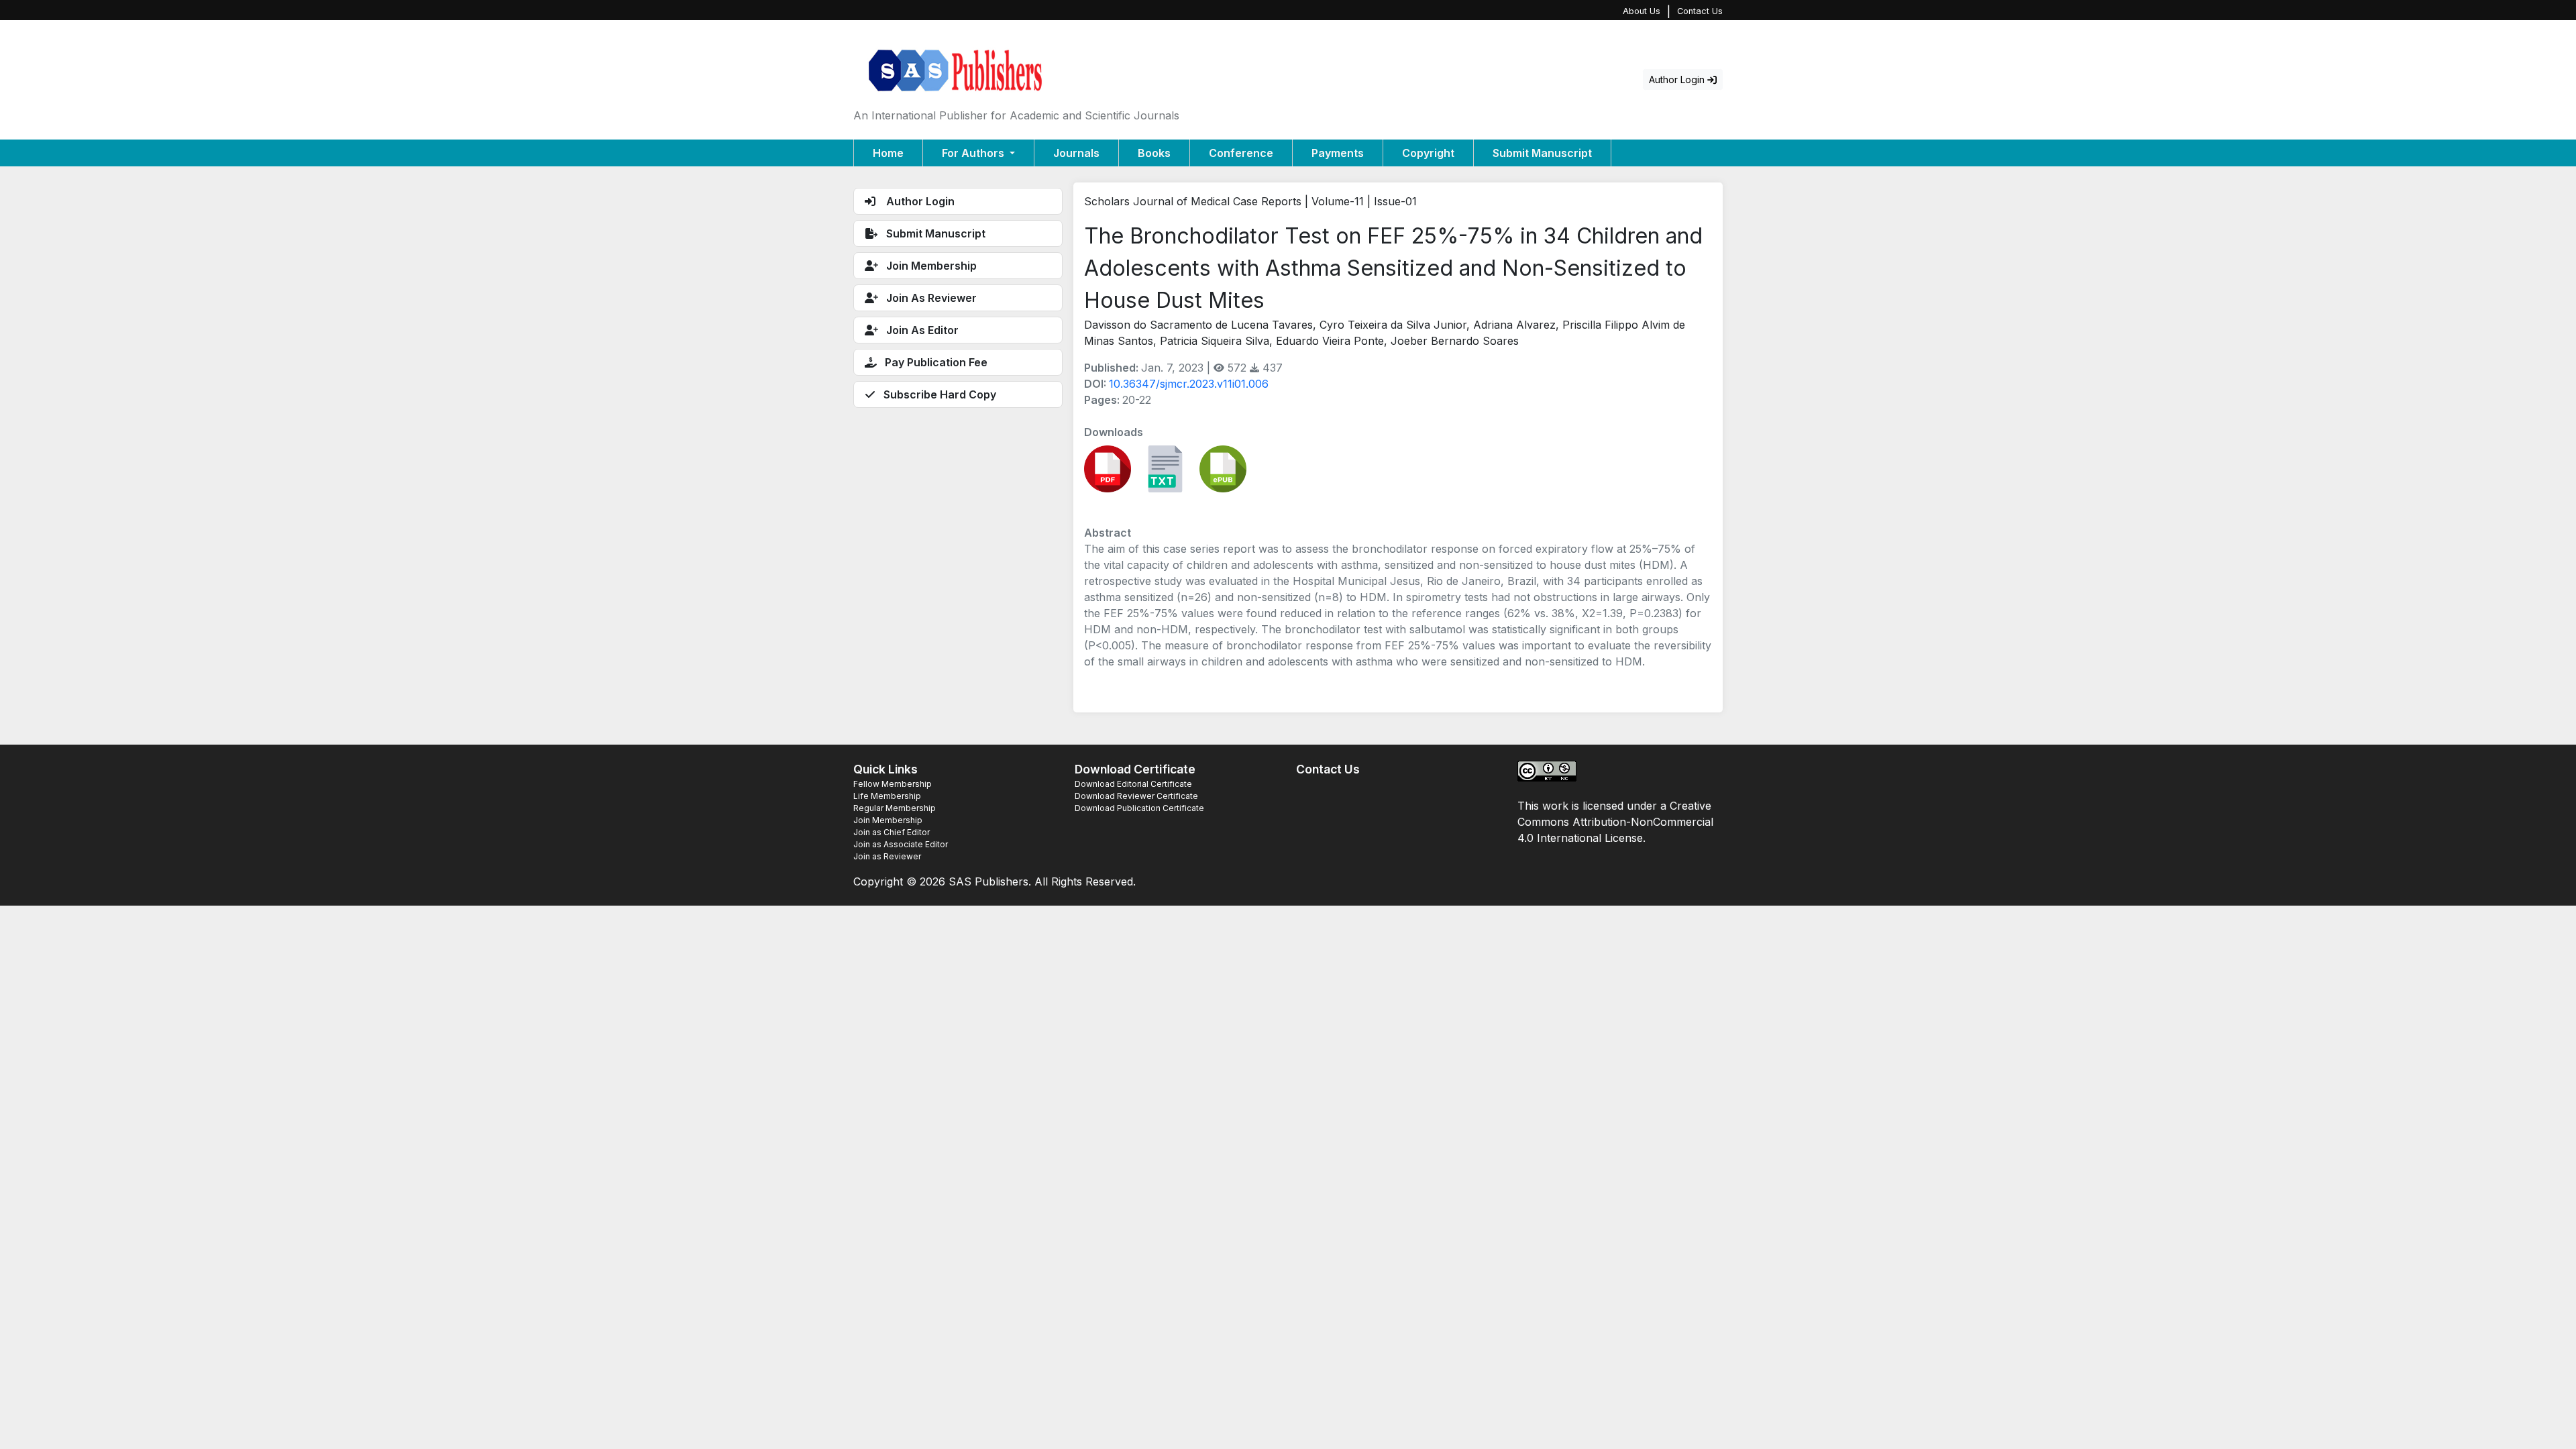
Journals (1076, 153)
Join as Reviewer (887, 856)
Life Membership (887, 796)
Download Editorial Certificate (1133, 784)
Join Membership (888, 820)
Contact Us (1700, 11)
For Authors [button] (974, 153)
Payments (1338, 153)
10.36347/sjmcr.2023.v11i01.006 (1189, 384)
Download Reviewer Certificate (1136, 796)
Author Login (1678, 79)
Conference (1241, 153)
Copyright (1428, 153)
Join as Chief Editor (892, 832)
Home (888, 153)
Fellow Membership (893, 784)
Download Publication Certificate (1139, 808)
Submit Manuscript (1542, 153)
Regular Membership (895, 808)
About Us (1642, 11)
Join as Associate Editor (901, 844)
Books (1154, 153)
